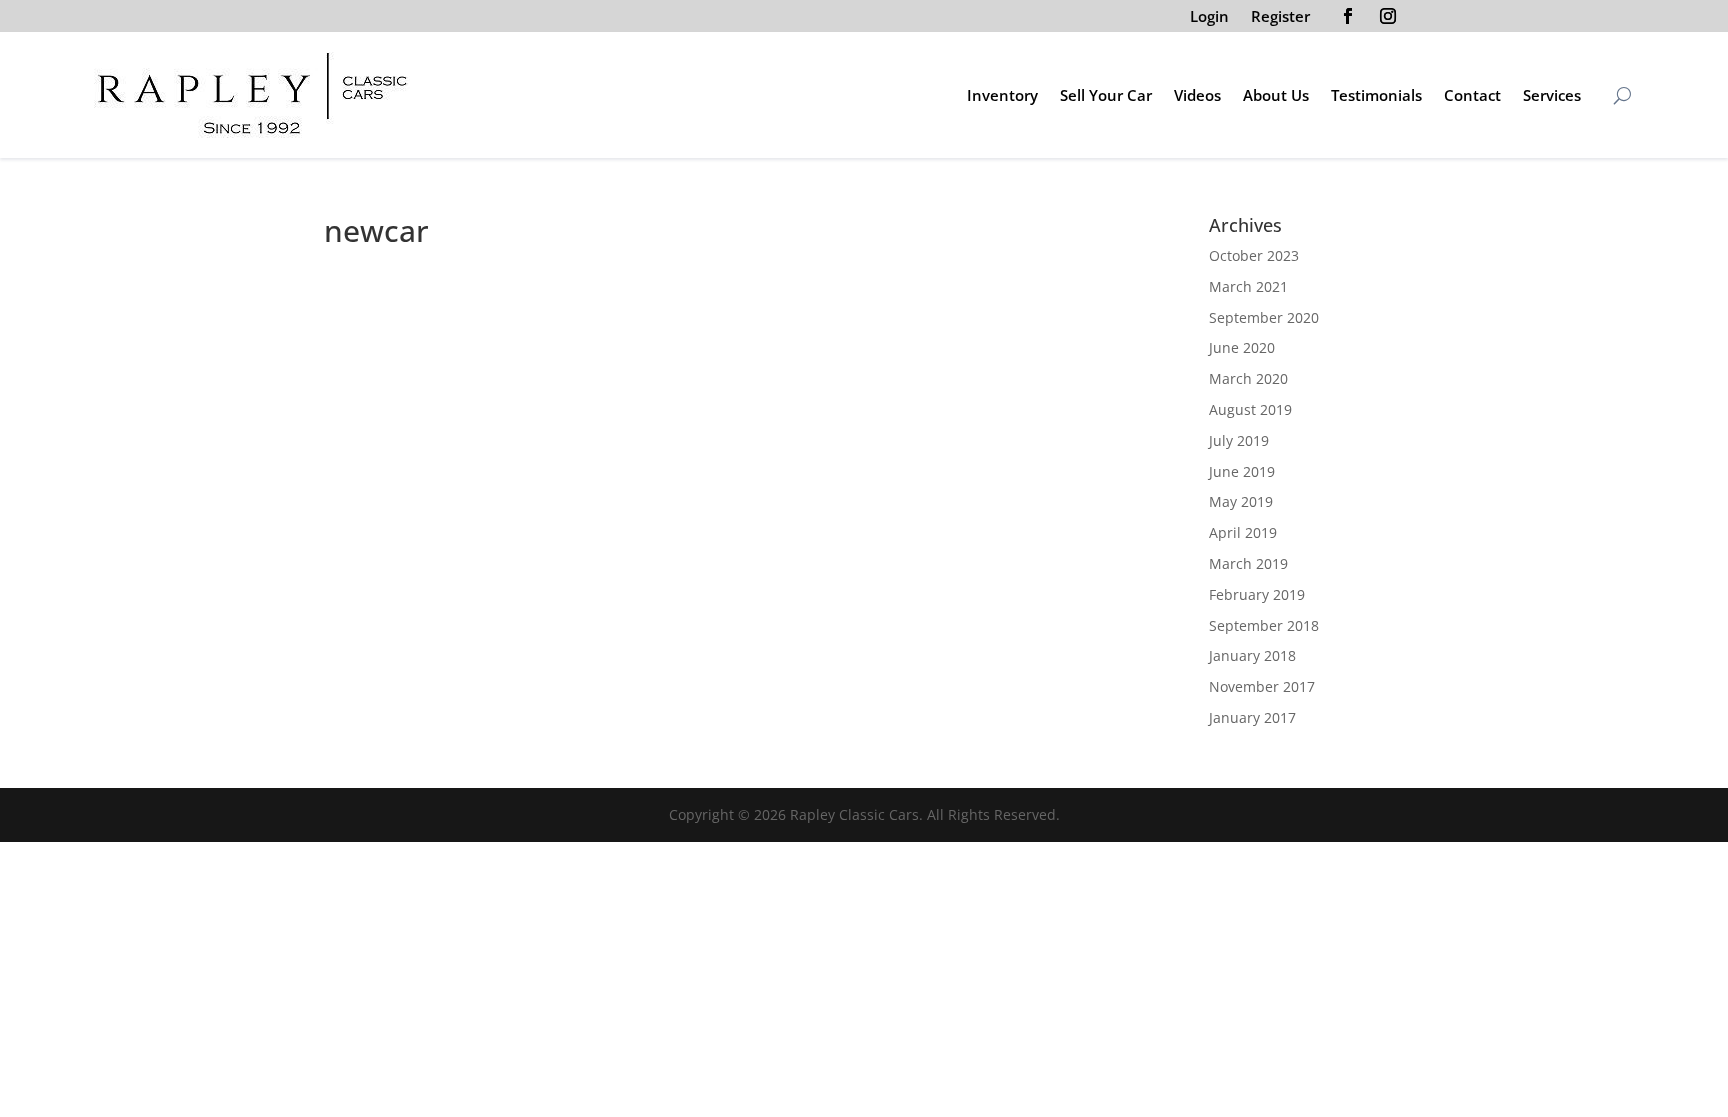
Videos (1197, 95)
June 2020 (1242, 347)
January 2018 (1252, 655)
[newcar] (449, 266)
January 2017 (1252, 717)
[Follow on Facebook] (1348, 16)
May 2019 (1241, 501)
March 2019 (1248, 563)
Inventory (1002, 95)
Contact (1472, 95)
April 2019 (1243, 532)
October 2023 (1254, 255)
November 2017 (1262, 686)
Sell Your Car (1106, 95)
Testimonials (1376, 95)
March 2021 (1248, 286)
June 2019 (1242, 471)
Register (1280, 17)
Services (1552, 95)
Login (1209, 17)
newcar (618, 305)
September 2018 (1264, 625)
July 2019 (1239, 440)
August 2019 (1250, 409)
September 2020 (1264, 317)
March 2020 (1248, 378)
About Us (1276, 95)
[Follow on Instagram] (1388, 16)
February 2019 (1257, 594)
